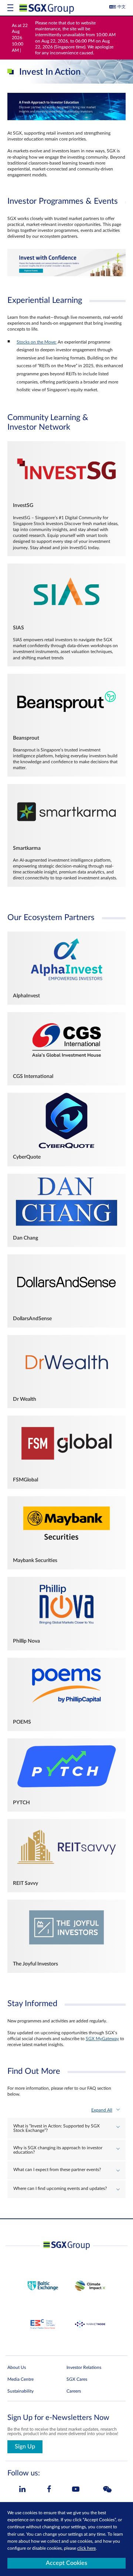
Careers (74, 2391)
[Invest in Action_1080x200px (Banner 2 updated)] (66, 275)
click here (86, 2548)
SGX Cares (77, 2379)
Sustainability (21, 2391)
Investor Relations (84, 2367)
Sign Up (25, 2447)
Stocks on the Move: (37, 342)
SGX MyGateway (102, 2039)
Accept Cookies (66, 2563)
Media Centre (21, 2379)
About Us (17, 2367)
